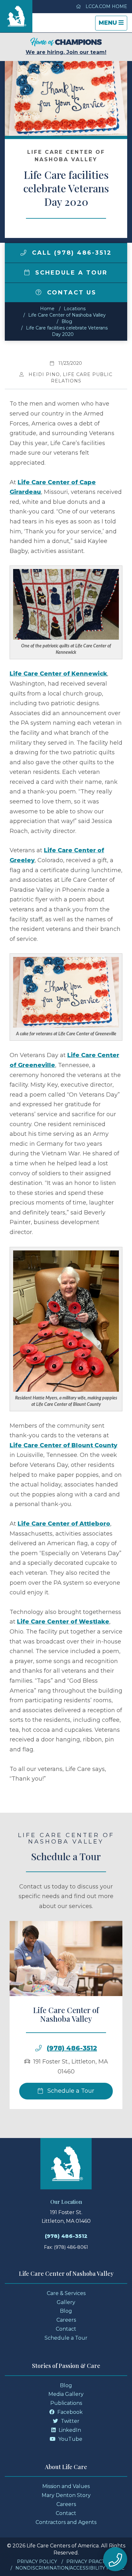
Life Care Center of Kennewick (58, 674)
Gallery (66, 2302)
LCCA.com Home (106, 6)
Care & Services (66, 2293)
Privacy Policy (37, 2562)
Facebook (69, 2412)
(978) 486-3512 (72, 2048)
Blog (67, 321)
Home (47, 309)
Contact (66, 2329)
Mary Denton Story (66, 2495)
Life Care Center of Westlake (63, 1622)
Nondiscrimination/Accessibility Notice (70, 2568)
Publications (66, 2403)
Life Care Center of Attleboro (64, 1524)
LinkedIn (69, 2430)
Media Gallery (66, 2394)
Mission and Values (66, 2486)
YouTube (70, 2439)
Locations (75, 309)
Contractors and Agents (66, 2522)
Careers (66, 2320)
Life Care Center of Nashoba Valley (67, 315)
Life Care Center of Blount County (63, 1445)
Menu (113, 25)
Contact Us (70, 293)
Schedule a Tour (70, 273)
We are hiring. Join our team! (66, 52)
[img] (23, 253)
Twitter (70, 2421)
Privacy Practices (91, 2562)
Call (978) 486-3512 (71, 253)
